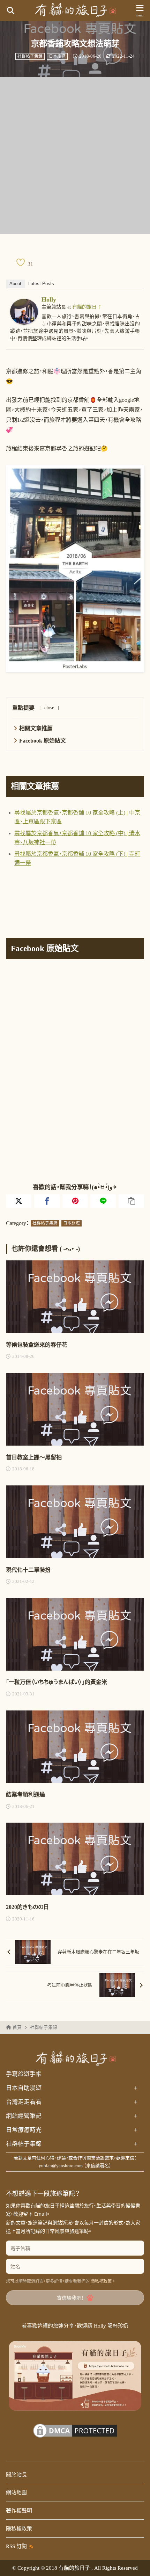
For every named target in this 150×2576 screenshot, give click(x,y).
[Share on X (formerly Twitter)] (19, 1201)
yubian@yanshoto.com (61, 2166)
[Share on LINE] (103, 1201)
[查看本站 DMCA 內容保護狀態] (75, 2435)
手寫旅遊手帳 (24, 2074)
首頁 (17, 2027)
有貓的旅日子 (87, 307)
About (15, 284)
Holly (49, 299)
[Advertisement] (75, 155)
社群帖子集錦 (30, 56)
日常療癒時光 (72, 2130)
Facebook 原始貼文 (43, 741)
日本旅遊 (57, 56)
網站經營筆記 (72, 2116)
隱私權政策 (101, 2281)
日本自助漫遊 (72, 2088)
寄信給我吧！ (70, 2298)
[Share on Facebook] (47, 1201)
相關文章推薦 (36, 728)
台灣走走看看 (72, 2102)
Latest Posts (41, 284)
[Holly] (24, 320)
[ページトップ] (136, 2562)
